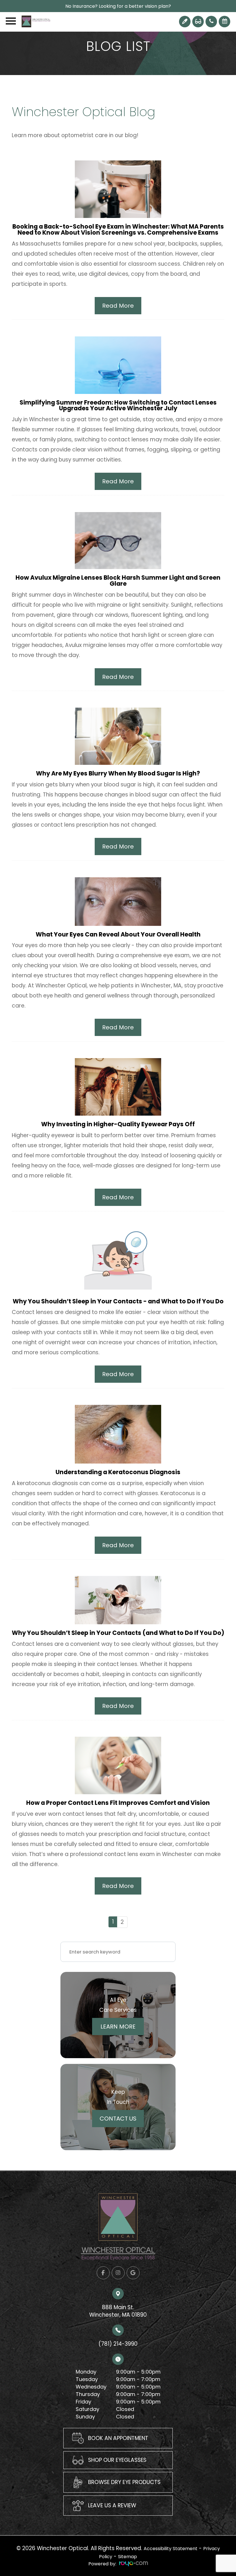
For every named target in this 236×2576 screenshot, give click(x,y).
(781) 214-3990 (118, 2344)
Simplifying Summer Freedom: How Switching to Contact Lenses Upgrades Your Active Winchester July (118, 405)
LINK (69, 2432)
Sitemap (127, 2557)
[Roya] (134, 2564)
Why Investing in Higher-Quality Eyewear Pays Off (118, 1124)
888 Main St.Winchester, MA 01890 (118, 2311)
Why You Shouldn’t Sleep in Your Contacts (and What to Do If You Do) (118, 1633)
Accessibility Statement (171, 2549)
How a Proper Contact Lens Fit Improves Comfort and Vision (118, 1803)
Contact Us (118, 2119)
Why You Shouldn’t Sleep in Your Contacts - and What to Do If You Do (118, 1301)
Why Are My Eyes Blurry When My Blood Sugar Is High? (118, 773)
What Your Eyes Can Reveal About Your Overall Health (118, 934)
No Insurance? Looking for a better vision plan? (118, 6)
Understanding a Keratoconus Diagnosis (118, 1472)
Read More (118, 306)
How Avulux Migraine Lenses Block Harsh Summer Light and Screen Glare (118, 581)
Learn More (118, 2027)
